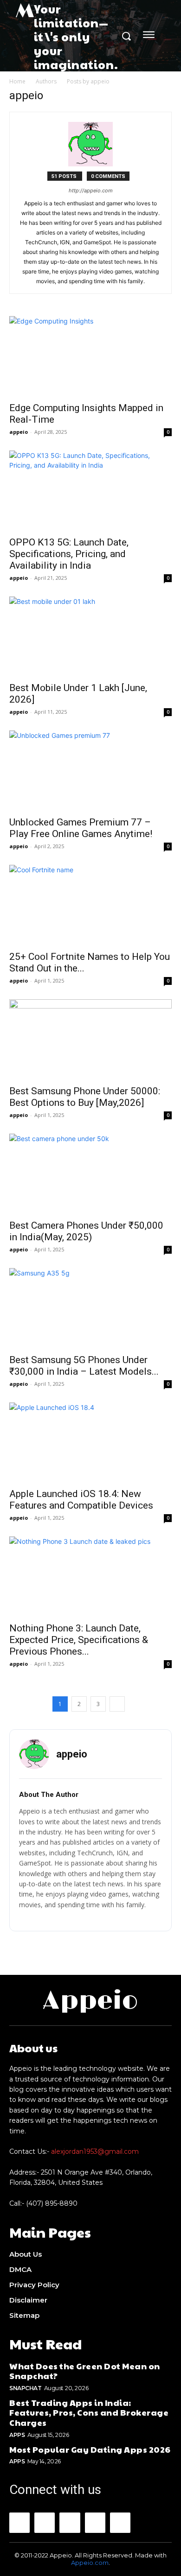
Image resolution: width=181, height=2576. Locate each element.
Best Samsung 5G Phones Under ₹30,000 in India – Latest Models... (84, 1366)
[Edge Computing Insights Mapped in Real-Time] (90, 356)
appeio (19, 432)
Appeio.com (90, 2563)
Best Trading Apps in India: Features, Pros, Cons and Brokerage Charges (89, 2412)
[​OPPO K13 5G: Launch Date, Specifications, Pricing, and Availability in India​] (90, 491)
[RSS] (95, 2523)
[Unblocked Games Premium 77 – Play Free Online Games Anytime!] (90, 771)
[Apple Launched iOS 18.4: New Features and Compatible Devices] (90, 1443)
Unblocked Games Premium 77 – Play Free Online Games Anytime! (81, 828)
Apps (17, 2435)
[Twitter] (120, 2523)
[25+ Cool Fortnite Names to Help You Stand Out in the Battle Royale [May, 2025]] (90, 905)
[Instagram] (45, 2523)
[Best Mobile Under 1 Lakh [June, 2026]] (90, 637)
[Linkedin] (70, 2523)
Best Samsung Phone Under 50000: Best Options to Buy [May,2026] (85, 1097)
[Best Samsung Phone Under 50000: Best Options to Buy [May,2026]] (90, 1039)
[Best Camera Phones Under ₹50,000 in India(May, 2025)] (90, 1174)
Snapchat (25, 2388)
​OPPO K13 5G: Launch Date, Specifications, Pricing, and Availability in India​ (69, 554)
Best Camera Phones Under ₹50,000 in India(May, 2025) (86, 1231)
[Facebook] (19, 2523)
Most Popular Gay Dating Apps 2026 (90, 2449)
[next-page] (117, 1704)
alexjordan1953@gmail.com (95, 2151)
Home (17, 81)
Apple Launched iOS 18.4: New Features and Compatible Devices (81, 1500)
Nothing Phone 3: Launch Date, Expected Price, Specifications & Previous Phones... (79, 1640)
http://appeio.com (91, 190)
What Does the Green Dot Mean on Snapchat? (85, 2371)
